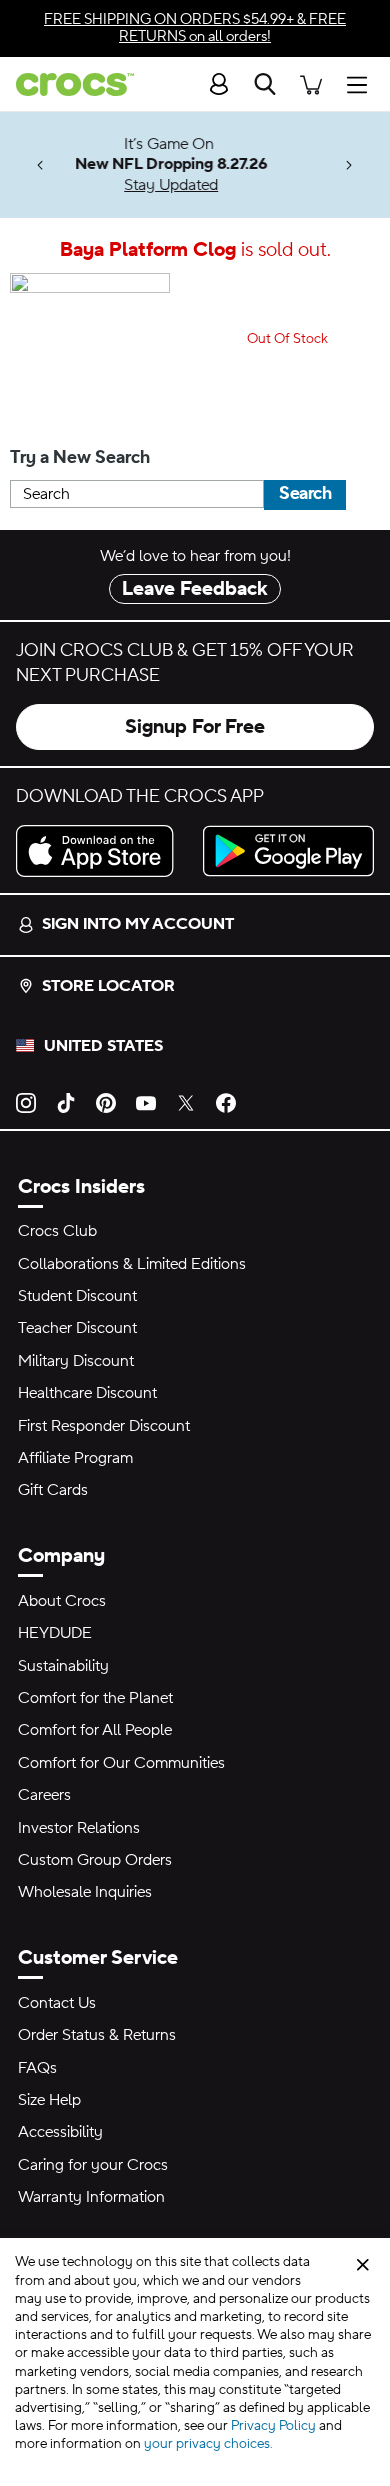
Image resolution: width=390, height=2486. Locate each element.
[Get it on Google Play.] (288, 851)
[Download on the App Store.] (101, 851)
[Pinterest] (106, 1102)
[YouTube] (146, 1102)
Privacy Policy (273, 2426)
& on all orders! (195, 28)
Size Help (49, 2100)
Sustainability (63, 1666)
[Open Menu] (362, 83)
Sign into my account (138, 924)
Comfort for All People (95, 1730)
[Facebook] (226, 1102)
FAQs (37, 2068)
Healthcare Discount (87, 1393)
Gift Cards (53, 1490)
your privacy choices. (208, 2444)
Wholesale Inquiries (85, 1892)
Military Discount (76, 1361)
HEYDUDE (55, 1633)
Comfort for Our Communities (121, 1763)
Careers (44, 1795)
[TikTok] (66, 1102)
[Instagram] (26, 1102)
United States (103, 1046)
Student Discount (77, 1296)
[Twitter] (186, 1102)
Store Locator (108, 986)
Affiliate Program (75, 1458)
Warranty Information (91, 2197)
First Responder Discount (104, 1426)
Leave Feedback (195, 589)
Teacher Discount (77, 1328)
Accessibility (60, 2132)
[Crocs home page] (67, 84)
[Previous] (40, 165)
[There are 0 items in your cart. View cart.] (311, 83)
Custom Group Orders (95, 1860)
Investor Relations (79, 1828)
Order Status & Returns (97, 2035)
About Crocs (62, 1601)
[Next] (349, 165)
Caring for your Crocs (93, 2165)
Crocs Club (57, 1231)
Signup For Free (195, 727)
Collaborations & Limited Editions (132, 1264)
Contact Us (57, 2003)
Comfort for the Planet (95, 1698)
